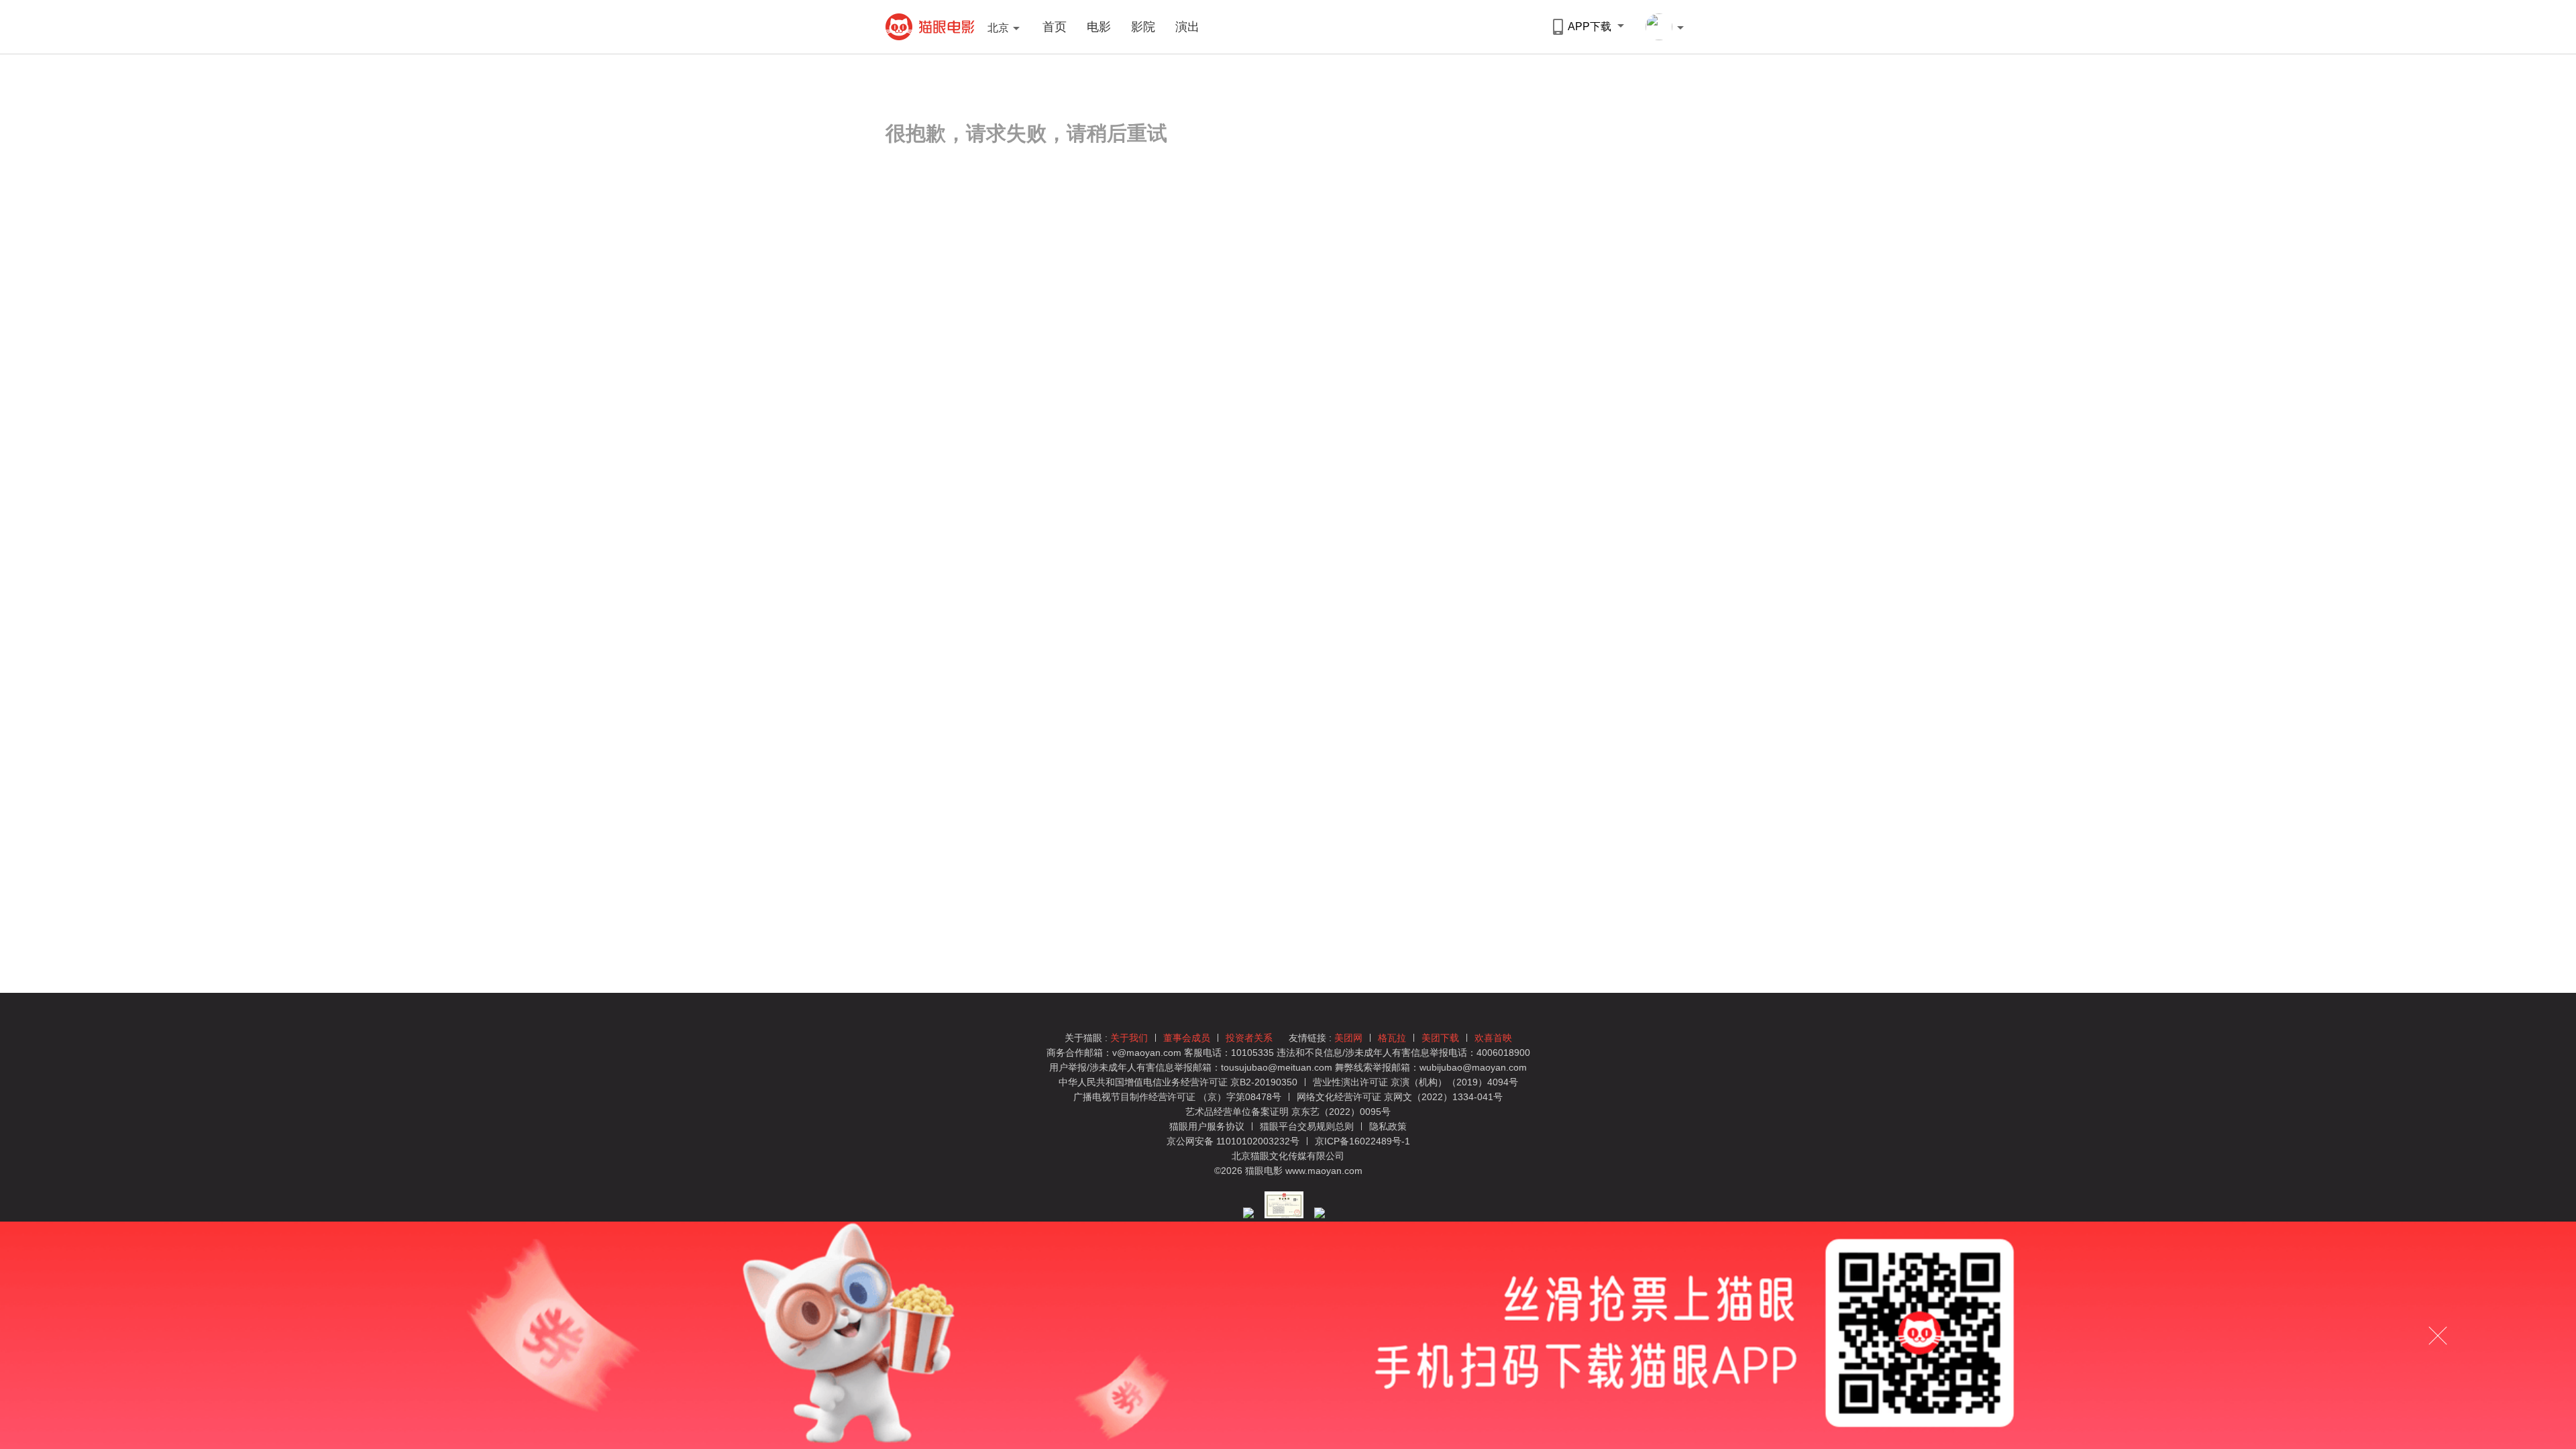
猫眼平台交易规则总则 (1308, 1126)
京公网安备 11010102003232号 (1233, 1141)
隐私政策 (1388, 1126)
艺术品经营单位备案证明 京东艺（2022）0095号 (1288, 1112)
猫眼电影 (930, 27)
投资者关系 (1249, 1038)
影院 (1143, 27)
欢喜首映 (1493, 1038)
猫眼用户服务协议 (1208, 1126)
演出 (1187, 27)
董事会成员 (1187, 1038)
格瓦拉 (1392, 1038)
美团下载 (1440, 1038)
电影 (1099, 27)
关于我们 (1129, 1038)
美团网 (1348, 1038)
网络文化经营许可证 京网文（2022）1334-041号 (1400, 1097)
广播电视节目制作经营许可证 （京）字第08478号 (1177, 1097)
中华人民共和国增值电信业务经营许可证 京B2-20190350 (1178, 1082)
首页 (1055, 27)
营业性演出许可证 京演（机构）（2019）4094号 (1415, 1082)
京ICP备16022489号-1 (1362, 1141)
